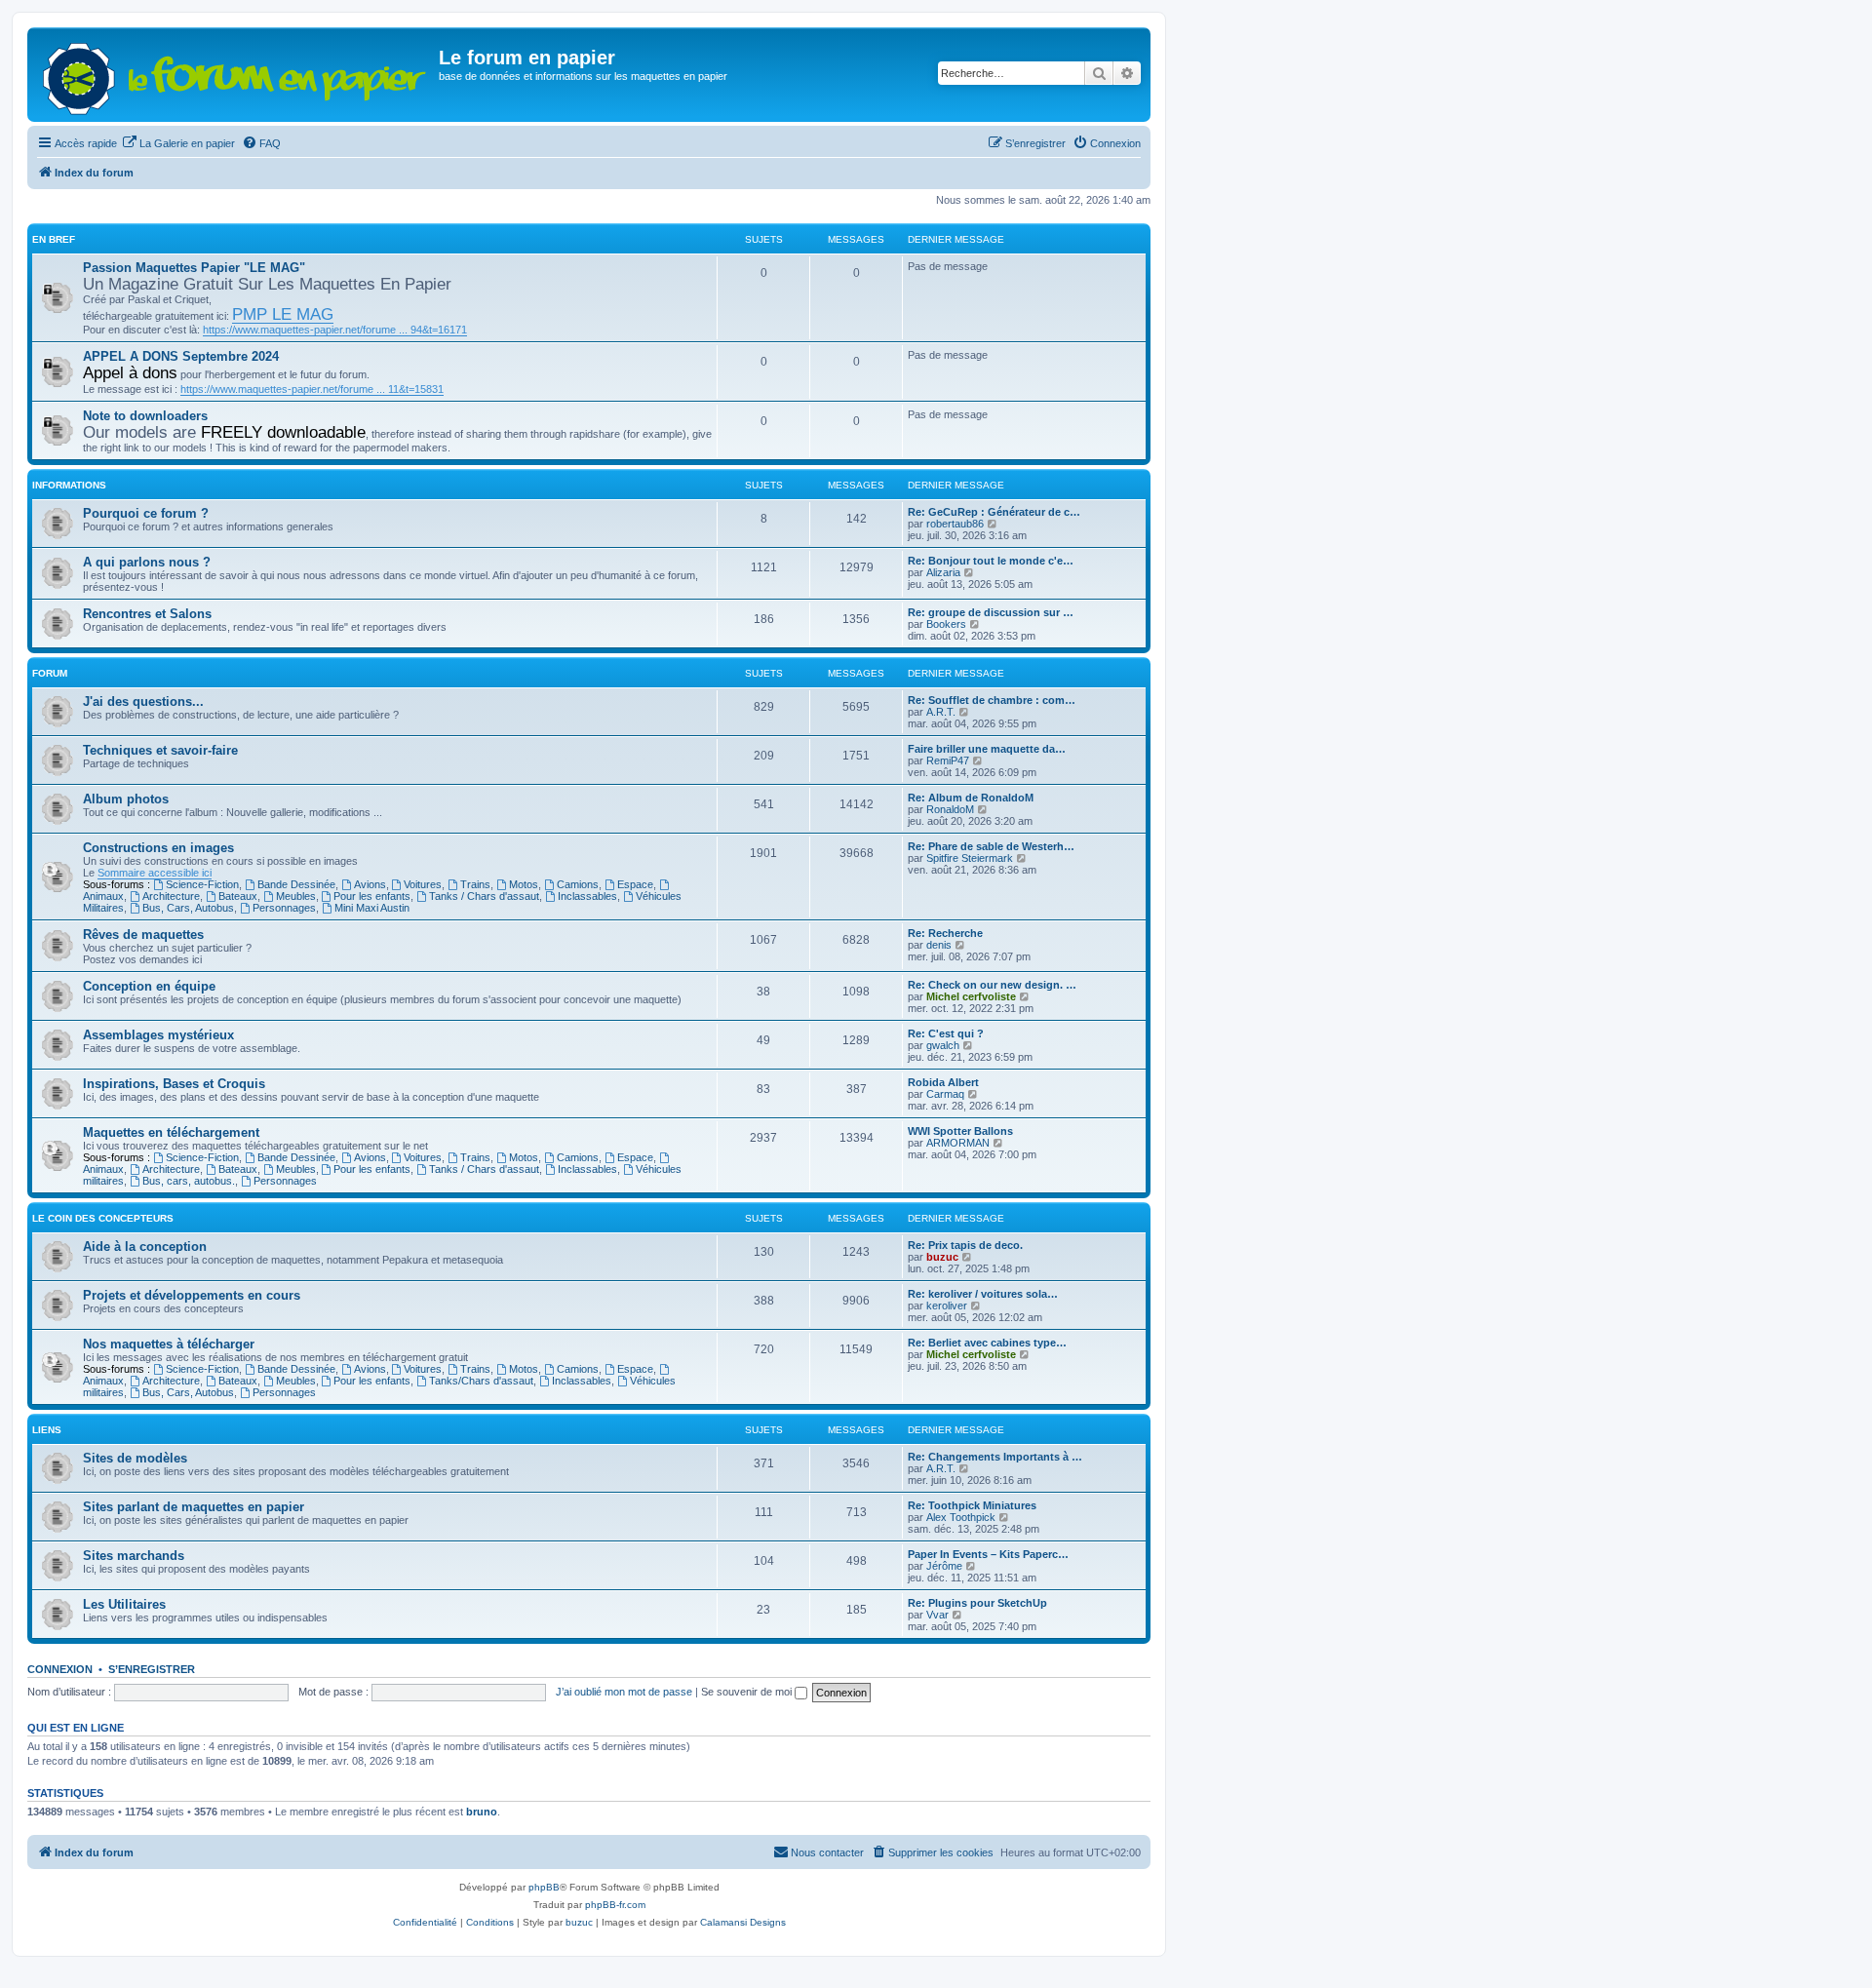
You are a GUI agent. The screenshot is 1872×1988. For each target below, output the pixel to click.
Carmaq (945, 1094)
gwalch (943, 1045)
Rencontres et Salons (147, 614)
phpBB (544, 1887)
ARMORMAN (958, 1143)
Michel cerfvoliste (971, 996)
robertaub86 (955, 524)
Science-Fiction (202, 884)
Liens (47, 1430)
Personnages (284, 908)
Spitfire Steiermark (970, 858)
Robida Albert (943, 1082)
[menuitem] (178, 143)
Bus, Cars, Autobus (188, 908)
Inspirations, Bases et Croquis (174, 1084)
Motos (524, 884)
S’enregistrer (152, 1669)
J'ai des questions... (143, 702)
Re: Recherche (945, 933)
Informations (69, 485)
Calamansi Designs (743, 1922)
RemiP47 (948, 760)
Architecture (171, 896)
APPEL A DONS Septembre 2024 (181, 356)
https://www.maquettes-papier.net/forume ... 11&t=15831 (312, 389)
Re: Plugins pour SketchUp (977, 1603)
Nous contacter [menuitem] (827, 1852)
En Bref (54, 239)
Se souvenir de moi (748, 1692)
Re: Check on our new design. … (992, 985)
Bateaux (238, 896)
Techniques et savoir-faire (160, 750)
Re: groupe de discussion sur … (991, 612)
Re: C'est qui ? (946, 1033)
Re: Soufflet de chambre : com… (992, 700)
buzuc (942, 1257)
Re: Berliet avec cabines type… (987, 1343)
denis (939, 945)
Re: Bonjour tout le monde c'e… (991, 561)
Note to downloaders (145, 416)
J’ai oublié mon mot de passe (624, 1692)
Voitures (423, 884)
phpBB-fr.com (615, 1905)
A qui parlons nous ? (147, 562)
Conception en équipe (149, 986)
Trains (475, 884)
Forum (50, 673)
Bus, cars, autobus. (189, 1181)
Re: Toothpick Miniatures (972, 1505)
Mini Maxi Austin (372, 908)
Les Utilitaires (124, 1604)
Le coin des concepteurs (103, 1218)
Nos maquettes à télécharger (169, 1344)
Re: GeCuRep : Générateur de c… (994, 512)
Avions (370, 884)
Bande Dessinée (296, 884)
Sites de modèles (135, 1458)
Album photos (126, 799)
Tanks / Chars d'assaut (484, 896)
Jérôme (944, 1566)
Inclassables (587, 896)
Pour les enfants (372, 896)
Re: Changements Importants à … (995, 1457)
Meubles (296, 896)
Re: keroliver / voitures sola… (983, 1294)
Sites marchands (134, 1556)
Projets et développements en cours (192, 1295)
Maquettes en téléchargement (171, 1132)
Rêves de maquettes (143, 935)
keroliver (947, 1306)
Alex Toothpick (961, 1517)
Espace (635, 884)
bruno (482, 1812)
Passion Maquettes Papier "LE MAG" (194, 268)
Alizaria (943, 572)
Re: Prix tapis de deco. (965, 1245)
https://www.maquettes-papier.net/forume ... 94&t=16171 (335, 330)
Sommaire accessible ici (155, 873)
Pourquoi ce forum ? (146, 513)
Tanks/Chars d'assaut (481, 1381)
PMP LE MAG (283, 314)
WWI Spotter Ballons (960, 1131)
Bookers (946, 624)
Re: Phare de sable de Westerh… (991, 846)
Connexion (60, 1669)
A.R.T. (941, 712)
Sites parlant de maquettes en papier (194, 1507)
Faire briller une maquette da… (987, 749)
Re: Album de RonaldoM (971, 798)
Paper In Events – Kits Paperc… (988, 1554)
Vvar (937, 1615)
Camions (578, 884)
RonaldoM (950, 809)
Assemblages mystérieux (158, 1035)
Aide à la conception (145, 1247)
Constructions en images (158, 848)
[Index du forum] (235, 75)
